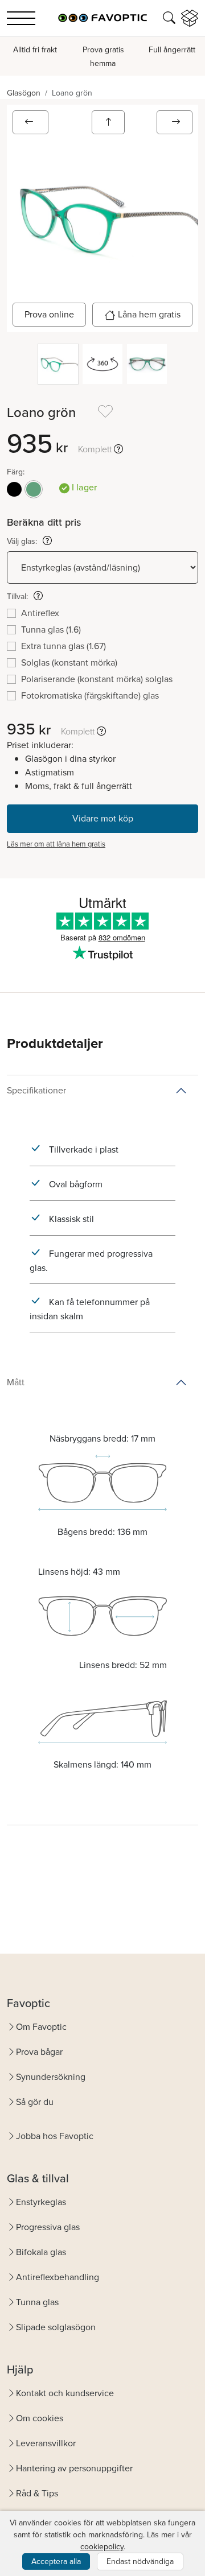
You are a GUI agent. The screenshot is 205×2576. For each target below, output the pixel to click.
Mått (16, 1382)
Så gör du (35, 2102)
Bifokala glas (41, 2252)
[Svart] (14, 489)
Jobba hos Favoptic (55, 2136)
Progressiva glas (48, 2227)
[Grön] (34, 489)
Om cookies (40, 2418)
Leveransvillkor (46, 2443)
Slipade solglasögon (56, 2327)
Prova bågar (39, 2052)
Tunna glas (37, 2302)
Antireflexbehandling (58, 2277)
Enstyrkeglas (41, 2202)
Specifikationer (36, 1090)
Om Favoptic (41, 2027)
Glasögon (24, 93)
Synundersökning (51, 2077)
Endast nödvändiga (140, 2561)
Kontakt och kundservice (65, 2393)
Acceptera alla (56, 2561)
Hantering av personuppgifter (74, 2468)
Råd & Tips (37, 2493)
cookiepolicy (102, 2547)
